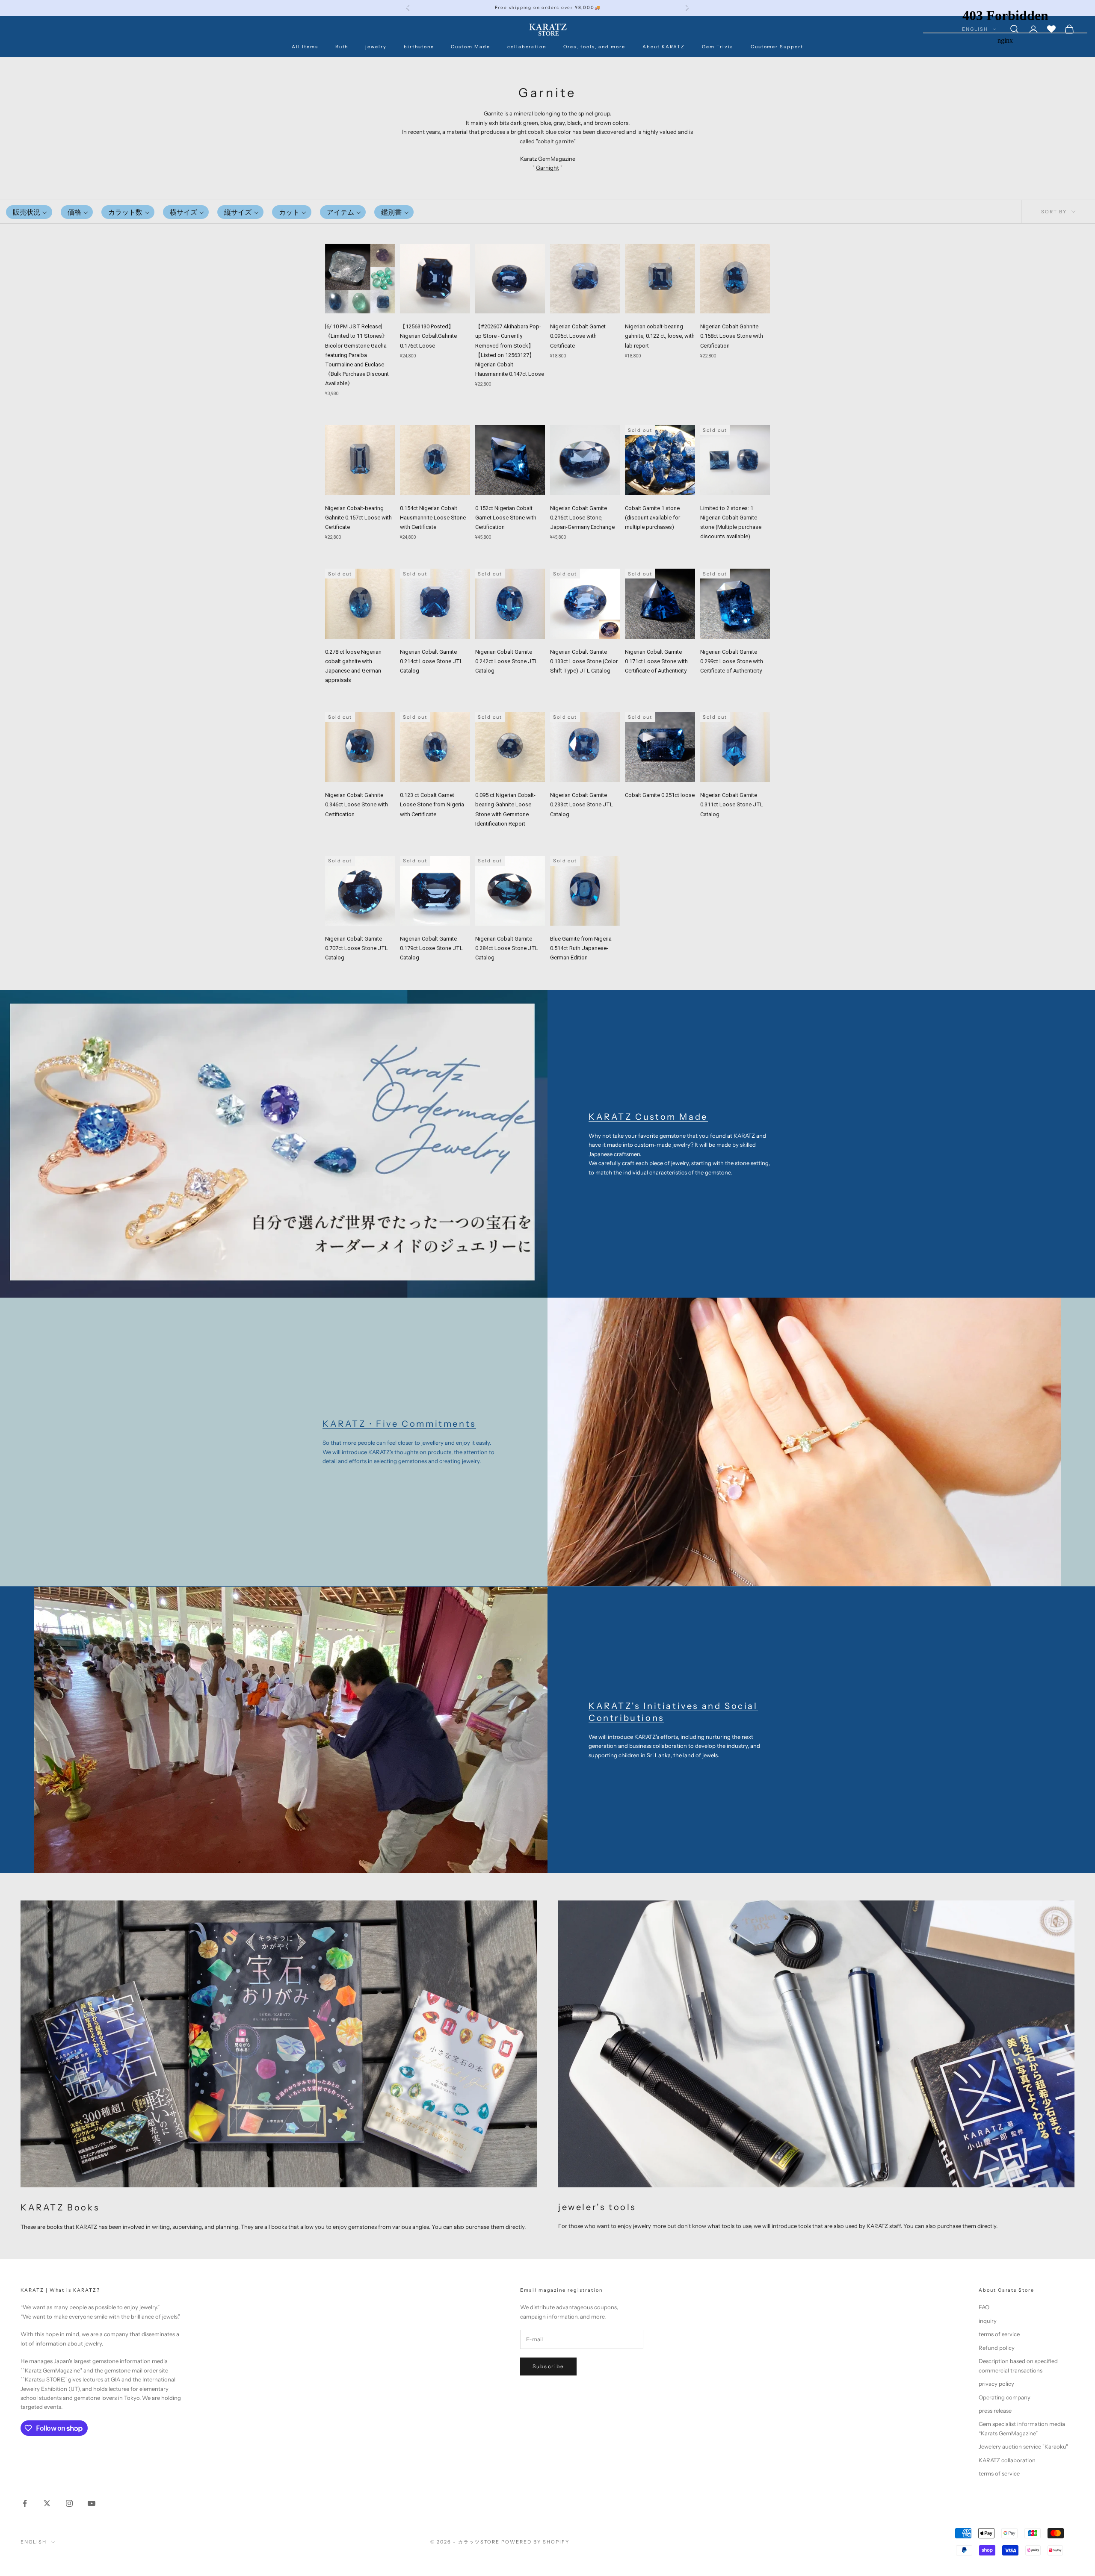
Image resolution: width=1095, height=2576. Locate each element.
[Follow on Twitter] (47, 2503)
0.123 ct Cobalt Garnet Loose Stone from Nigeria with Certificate (432, 804)
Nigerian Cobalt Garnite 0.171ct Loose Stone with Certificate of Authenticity (656, 661)
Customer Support (777, 47)
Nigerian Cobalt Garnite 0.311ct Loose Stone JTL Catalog (732, 804)
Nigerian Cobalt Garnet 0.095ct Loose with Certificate (578, 336)
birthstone (419, 47)
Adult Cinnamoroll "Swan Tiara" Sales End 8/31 (548, 7)
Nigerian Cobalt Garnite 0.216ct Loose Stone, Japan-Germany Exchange (582, 518)
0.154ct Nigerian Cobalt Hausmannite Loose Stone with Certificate (433, 518)
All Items (305, 47)
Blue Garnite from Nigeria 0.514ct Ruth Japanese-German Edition (581, 948)
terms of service (999, 2334)
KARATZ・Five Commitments (399, 1424)
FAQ (984, 2307)
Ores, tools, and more (594, 47)
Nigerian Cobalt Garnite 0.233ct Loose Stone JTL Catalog (582, 804)
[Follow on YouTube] (92, 2503)
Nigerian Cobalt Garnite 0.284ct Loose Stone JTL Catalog (507, 948)
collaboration (527, 47)
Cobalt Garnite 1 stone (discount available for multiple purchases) (653, 518)
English (34, 2542)
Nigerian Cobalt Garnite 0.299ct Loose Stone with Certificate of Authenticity (732, 661)
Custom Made (470, 47)
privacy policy (996, 2384)
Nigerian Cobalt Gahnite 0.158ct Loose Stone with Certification (732, 336)
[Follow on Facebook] (25, 2503)
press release (995, 2411)
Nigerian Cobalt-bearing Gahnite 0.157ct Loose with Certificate (358, 518)
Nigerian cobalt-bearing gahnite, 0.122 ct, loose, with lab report (660, 336)
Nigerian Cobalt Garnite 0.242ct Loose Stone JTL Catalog (507, 661)
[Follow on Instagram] (69, 2503)
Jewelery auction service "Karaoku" (1023, 2446)
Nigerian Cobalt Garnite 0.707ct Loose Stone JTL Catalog (357, 948)
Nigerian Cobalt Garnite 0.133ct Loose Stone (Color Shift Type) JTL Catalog (584, 661)
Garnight (547, 168)
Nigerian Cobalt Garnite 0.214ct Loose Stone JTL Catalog (431, 661)
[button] (29, 212)
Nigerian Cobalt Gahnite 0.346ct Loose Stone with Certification (357, 804)
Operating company (1005, 2397)
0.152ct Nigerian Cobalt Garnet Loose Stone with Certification (506, 518)
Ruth (342, 47)
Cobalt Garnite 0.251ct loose (660, 795)
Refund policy (997, 2348)
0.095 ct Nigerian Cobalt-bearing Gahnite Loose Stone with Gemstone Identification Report (505, 809)
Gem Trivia (718, 47)
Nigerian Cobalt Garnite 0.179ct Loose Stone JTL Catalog (431, 948)
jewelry (376, 47)
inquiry (988, 2321)
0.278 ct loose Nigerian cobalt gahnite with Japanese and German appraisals (353, 666)
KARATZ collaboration (1007, 2460)
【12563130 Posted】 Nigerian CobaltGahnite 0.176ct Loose (428, 336)
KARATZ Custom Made (648, 1117)
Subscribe (548, 2366)
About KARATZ (664, 47)
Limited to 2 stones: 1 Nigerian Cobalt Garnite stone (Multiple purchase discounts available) (731, 522)
